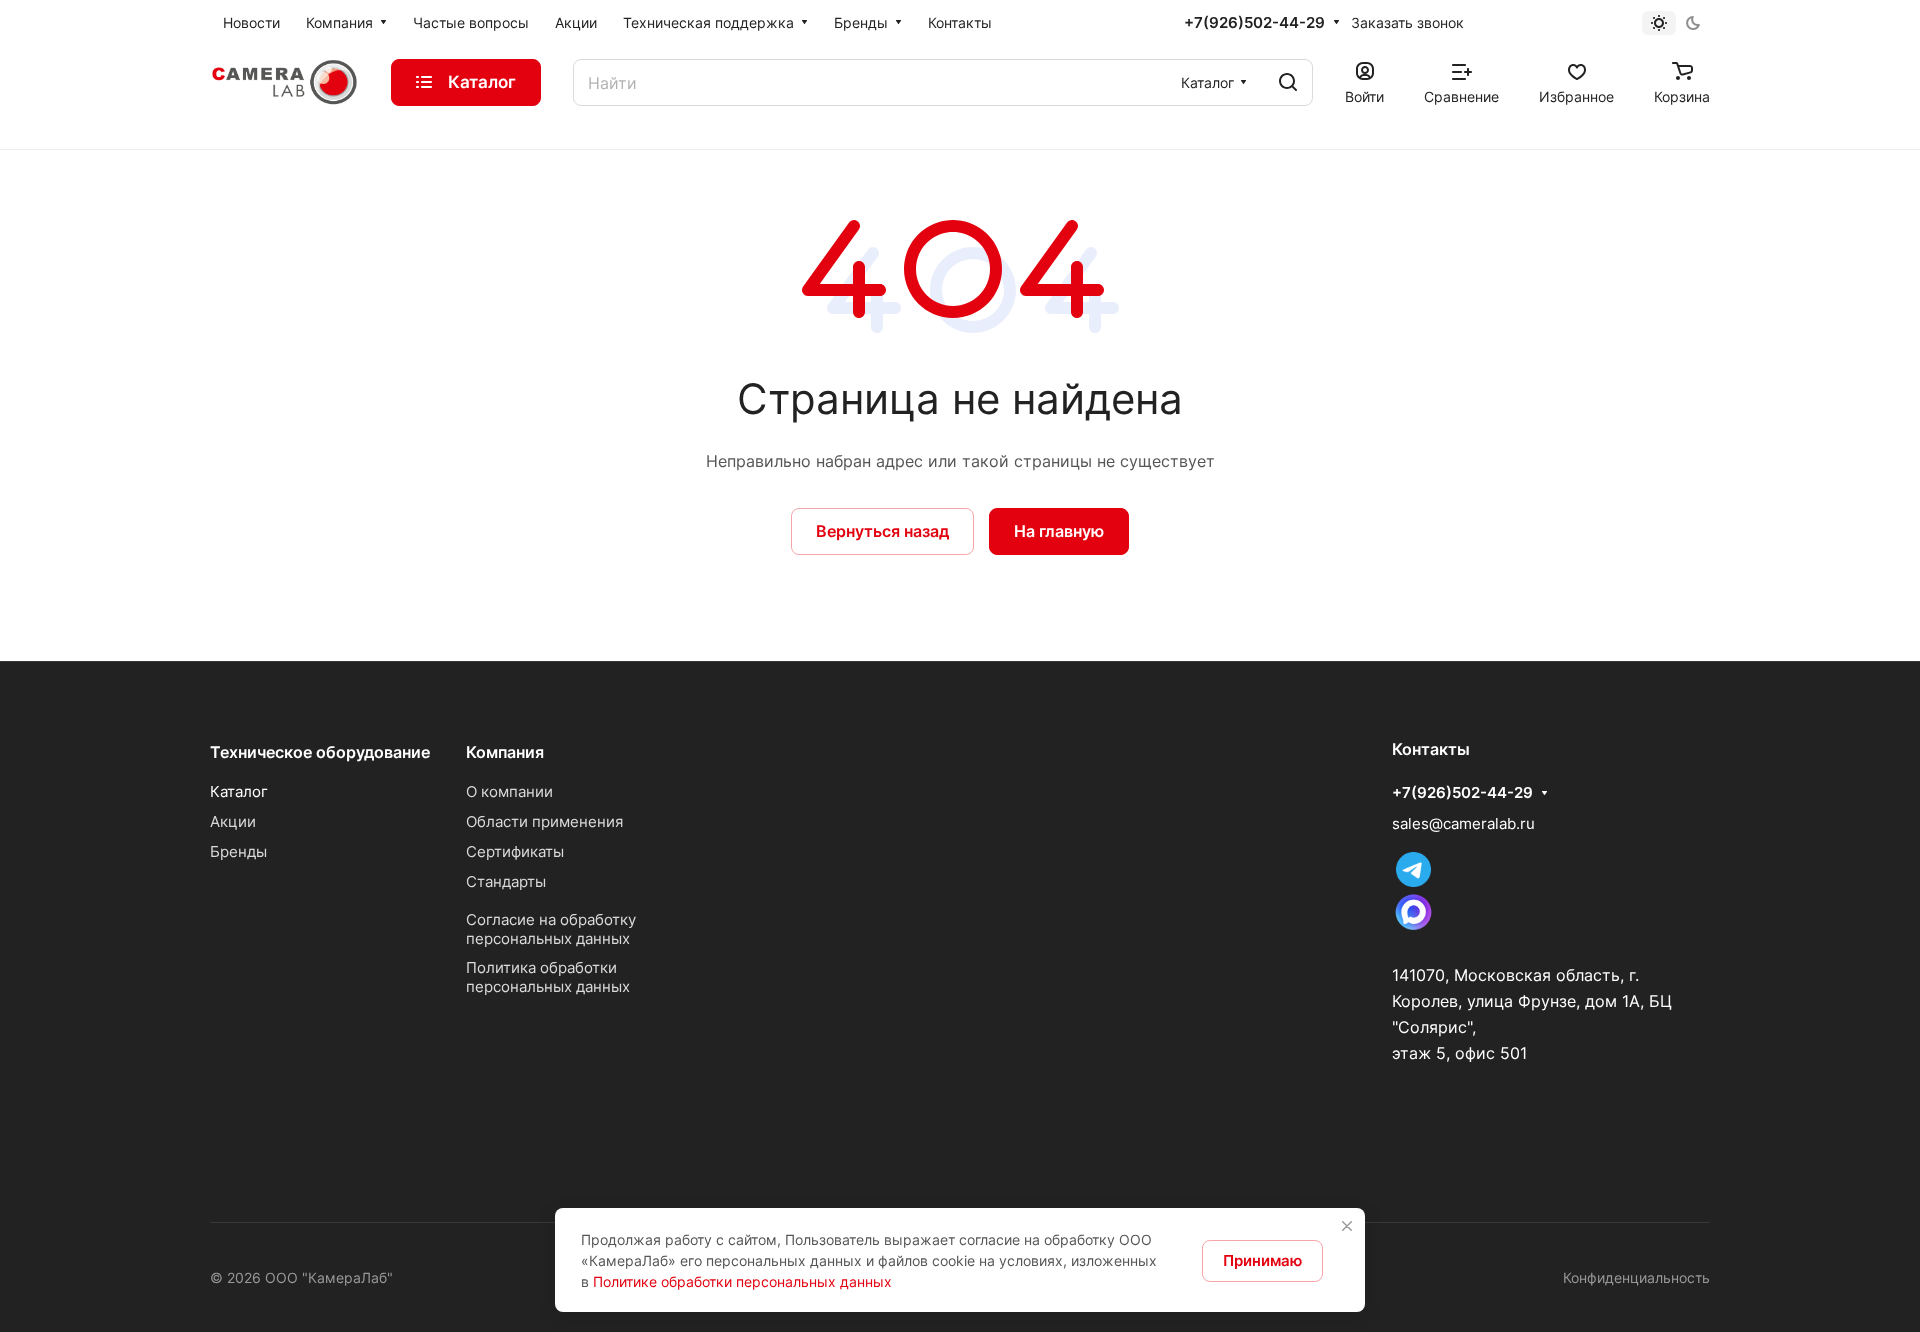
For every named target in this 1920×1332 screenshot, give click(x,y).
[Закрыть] (1347, 1226)
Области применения (544, 821)
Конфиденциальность (1636, 1277)
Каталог (239, 791)
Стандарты (506, 881)
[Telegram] (1413, 881)
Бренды (238, 851)
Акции (233, 821)
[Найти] (1288, 82)
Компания (505, 752)
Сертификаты (515, 851)
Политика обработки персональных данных (548, 977)
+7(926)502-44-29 (1254, 23)
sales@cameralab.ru (1463, 823)
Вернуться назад (882, 531)
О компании (509, 791)
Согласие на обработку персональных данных (551, 929)
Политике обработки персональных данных (742, 1281)
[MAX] (1413, 928)
